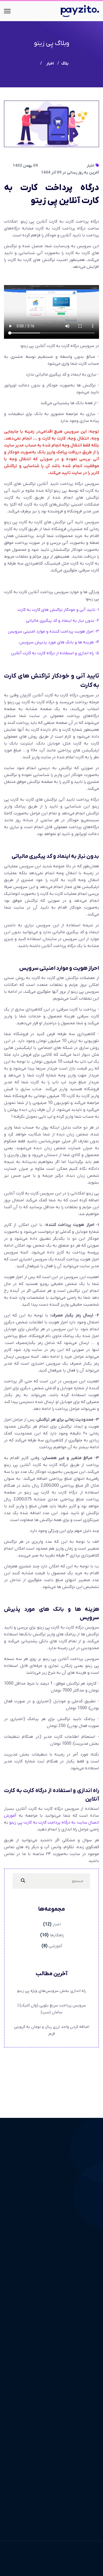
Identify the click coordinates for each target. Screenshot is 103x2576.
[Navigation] (7, 11)
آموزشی (55, 1946)
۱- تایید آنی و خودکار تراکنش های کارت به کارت (58, 610)
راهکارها (57, 1935)
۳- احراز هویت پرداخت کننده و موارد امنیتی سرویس (53, 631)
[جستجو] (23, 1881)
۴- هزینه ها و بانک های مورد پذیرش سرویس (59, 642)
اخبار (91, 166)
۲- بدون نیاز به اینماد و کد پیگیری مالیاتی (62, 621)
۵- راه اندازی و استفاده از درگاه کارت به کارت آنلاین (55, 653)
